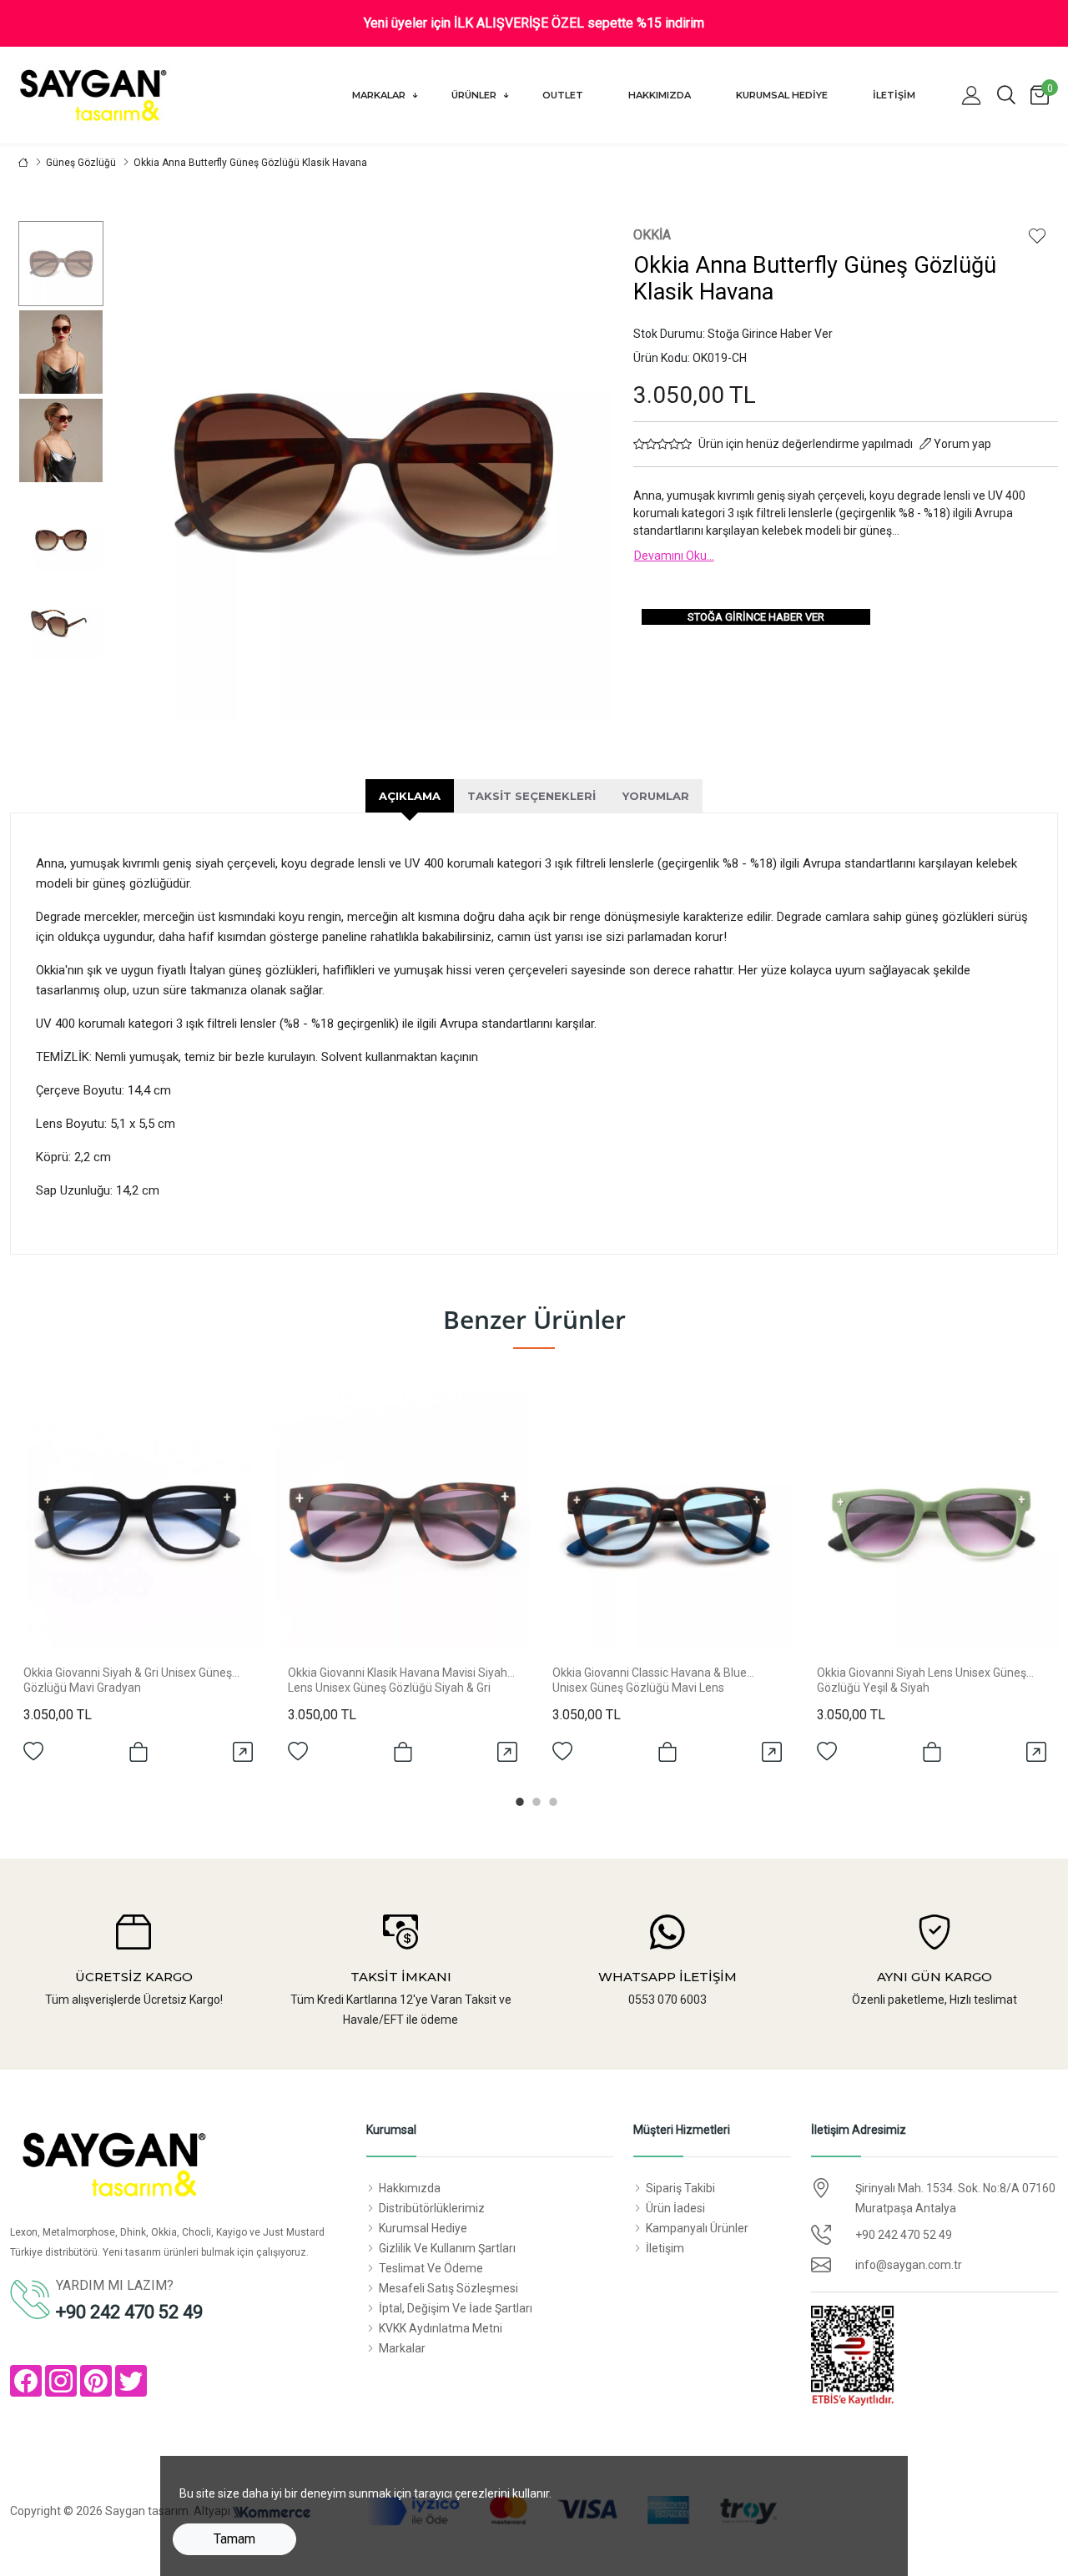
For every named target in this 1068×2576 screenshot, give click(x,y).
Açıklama (410, 796)
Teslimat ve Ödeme (431, 2268)
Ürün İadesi (675, 2208)
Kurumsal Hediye (782, 95)
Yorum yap (961, 444)
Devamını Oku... (674, 556)
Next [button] (571, 471)
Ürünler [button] (475, 95)
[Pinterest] (96, 2381)
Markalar (402, 2348)
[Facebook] (26, 2381)
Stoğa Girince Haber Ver (756, 617)
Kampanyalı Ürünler (697, 2228)
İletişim (894, 95)
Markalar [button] (380, 95)
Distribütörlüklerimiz (432, 2208)
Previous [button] (153, 471)
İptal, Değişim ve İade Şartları (456, 2308)
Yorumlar (656, 796)
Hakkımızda (660, 95)
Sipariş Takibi (680, 2188)
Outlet (563, 95)
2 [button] (534, 1799)
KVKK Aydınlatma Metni (441, 2328)
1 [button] (517, 1799)
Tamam (234, 2539)
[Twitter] (131, 2381)
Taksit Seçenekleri (531, 796)
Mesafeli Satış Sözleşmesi (448, 2288)
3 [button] (551, 1799)
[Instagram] (61, 2381)
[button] (971, 95)
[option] (60, 264)
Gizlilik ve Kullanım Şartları (447, 2248)
